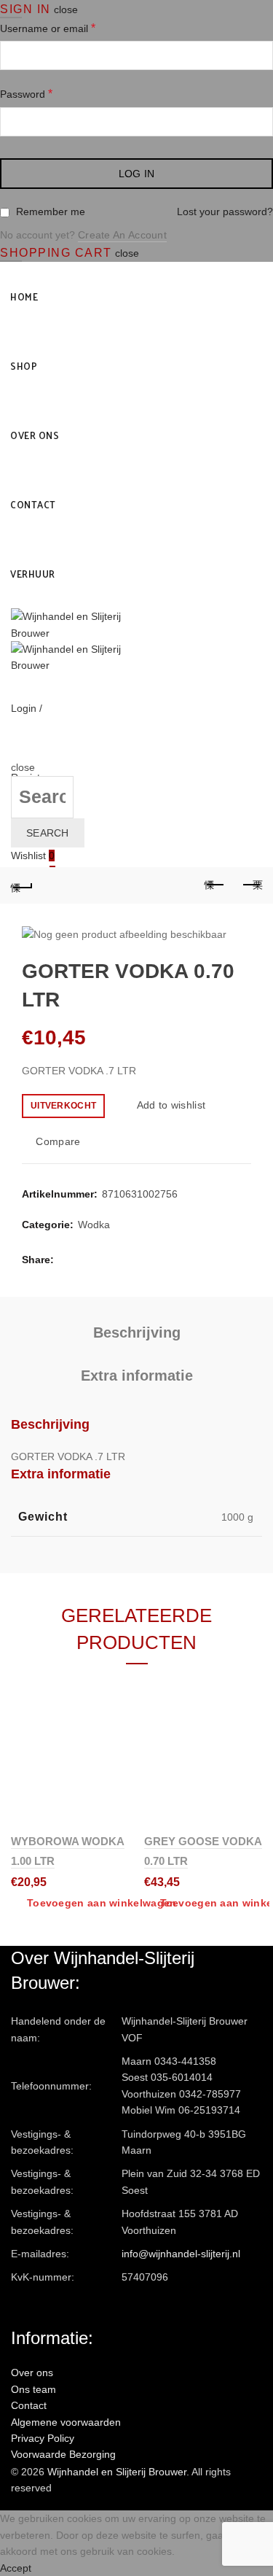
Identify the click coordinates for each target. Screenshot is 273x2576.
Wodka (94, 1225)
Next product (251, 885)
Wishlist (33, 856)
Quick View (117, 1741)
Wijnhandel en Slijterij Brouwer (117, 2472)
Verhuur (33, 574)
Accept (16, 2568)
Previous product (215, 885)
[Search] (16, 751)
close (66, 9)
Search (48, 833)
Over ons (35, 435)
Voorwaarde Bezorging (63, 2454)
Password (26, 94)
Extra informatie (137, 1376)
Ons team (33, 2389)
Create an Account (122, 235)
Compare (58, 1141)
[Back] (22, 885)
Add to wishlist (171, 1105)
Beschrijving (137, 1332)
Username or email (48, 28)
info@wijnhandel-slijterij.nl (181, 2254)
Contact (33, 504)
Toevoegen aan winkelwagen (102, 1903)
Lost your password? (225, 212)
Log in (137, 174)
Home (24, 296)
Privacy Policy (43, 2438)
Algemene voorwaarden (66, 2422)
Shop (24, 366)
